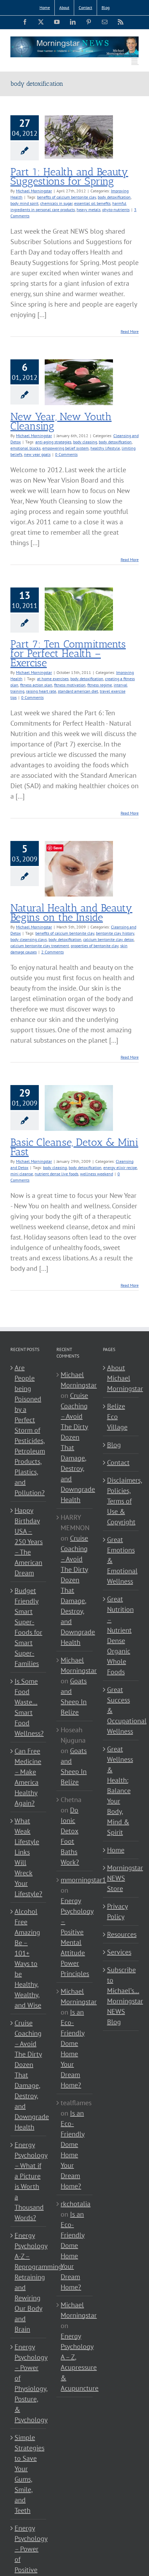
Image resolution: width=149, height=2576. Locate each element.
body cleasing (85, 442)
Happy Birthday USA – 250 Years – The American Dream (29, 1542)
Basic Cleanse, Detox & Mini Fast (74, 1147)
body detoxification (114, 197)
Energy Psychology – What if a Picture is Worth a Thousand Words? (29, 2181)
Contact (118, 1462)
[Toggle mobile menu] (135, 61)
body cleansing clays (29, 939)
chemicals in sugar (56, 203)
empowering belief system (65, 448)
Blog (114, 1445)
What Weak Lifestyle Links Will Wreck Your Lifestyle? (28, 1857)
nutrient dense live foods (56, 1174)
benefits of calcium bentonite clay (67, 197)
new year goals (37, 454)
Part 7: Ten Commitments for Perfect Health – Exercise (68, 653)
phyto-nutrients (116, 210)
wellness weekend (97, 1174)
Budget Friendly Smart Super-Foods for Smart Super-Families (28, 1627)
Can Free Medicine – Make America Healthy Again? (28, 1777)
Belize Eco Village (117, 1417)
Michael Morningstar (34, 191)
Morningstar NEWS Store (121, 1878)
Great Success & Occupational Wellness (121, 1710)
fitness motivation (70, 685)
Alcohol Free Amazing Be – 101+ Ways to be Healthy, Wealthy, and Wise (28, 1958)
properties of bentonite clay (95, 946)
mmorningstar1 (83, 1880)
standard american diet (78, 691)
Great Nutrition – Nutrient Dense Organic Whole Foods (120, 1635)
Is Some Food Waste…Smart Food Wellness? (29, 1707)
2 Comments (52, 952)
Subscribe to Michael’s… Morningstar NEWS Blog (121, 1996)
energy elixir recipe (120, 1168)
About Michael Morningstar (121, 1378)
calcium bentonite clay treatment (40, 946)
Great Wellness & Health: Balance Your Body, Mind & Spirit (120, 1791)
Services (119, 1952)
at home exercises (53, 679)
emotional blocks (25, 448)
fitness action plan (36, 685)
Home (116, 1850)
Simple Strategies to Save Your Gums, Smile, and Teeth (29, 2474)
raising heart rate (41, 691)
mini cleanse (22, 1174)
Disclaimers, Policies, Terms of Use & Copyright (121, 1501)
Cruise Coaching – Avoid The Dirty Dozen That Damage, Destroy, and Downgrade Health (29, 2075)
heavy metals (89, 210)
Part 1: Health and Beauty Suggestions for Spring (69, 177)
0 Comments (66, 454)
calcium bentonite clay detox (108, 939)
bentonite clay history (115, 933)
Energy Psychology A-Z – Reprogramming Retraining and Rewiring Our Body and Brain (29, 2282)
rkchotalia (76, 2204)
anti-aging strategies (53, 442)
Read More (130, 331)
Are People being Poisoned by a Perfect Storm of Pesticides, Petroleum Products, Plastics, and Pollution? (29, 1430)
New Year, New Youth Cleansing (61, 421)
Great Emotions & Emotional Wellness (121, 1560)
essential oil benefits (92, 203)
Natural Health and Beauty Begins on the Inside (71, 913)
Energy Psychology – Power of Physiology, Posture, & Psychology (29, 2383)
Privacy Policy (117, 1911)
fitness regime (100, 685)
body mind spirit (24, 203)
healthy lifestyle (105, 448)
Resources (121, 1934)
